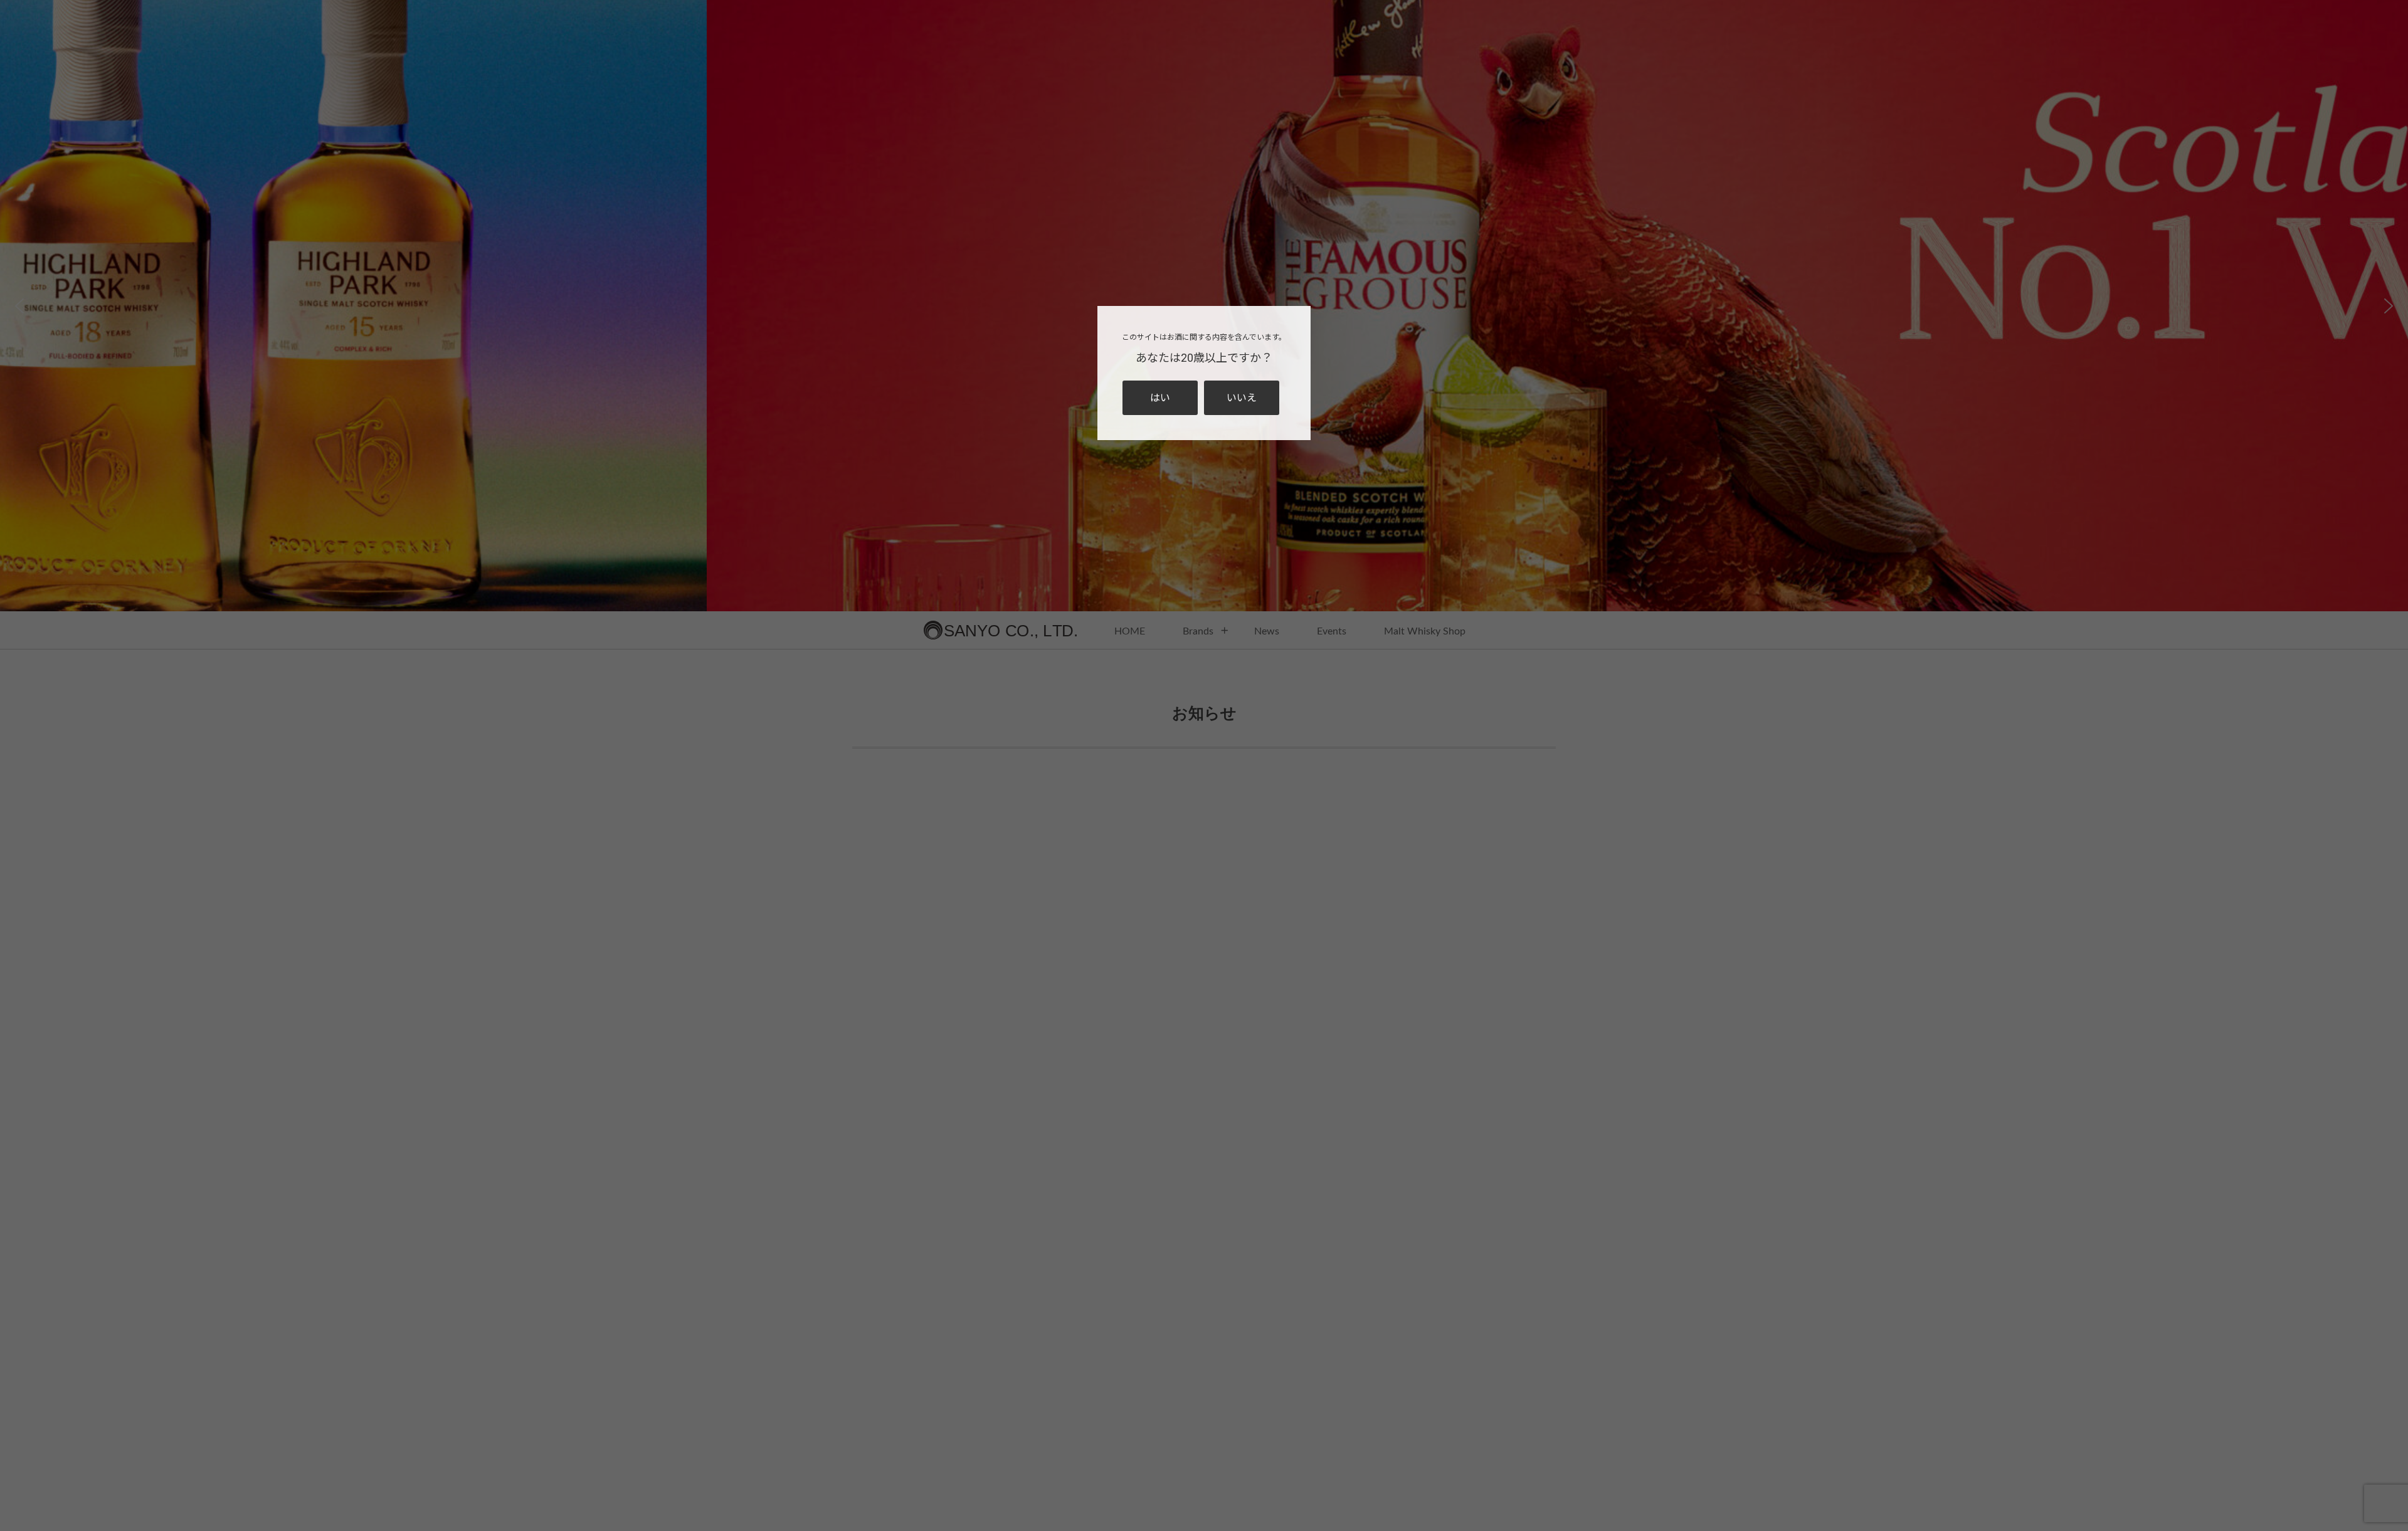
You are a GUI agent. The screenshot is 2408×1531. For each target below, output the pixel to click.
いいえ (1242, 398)
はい (1160, 398)
